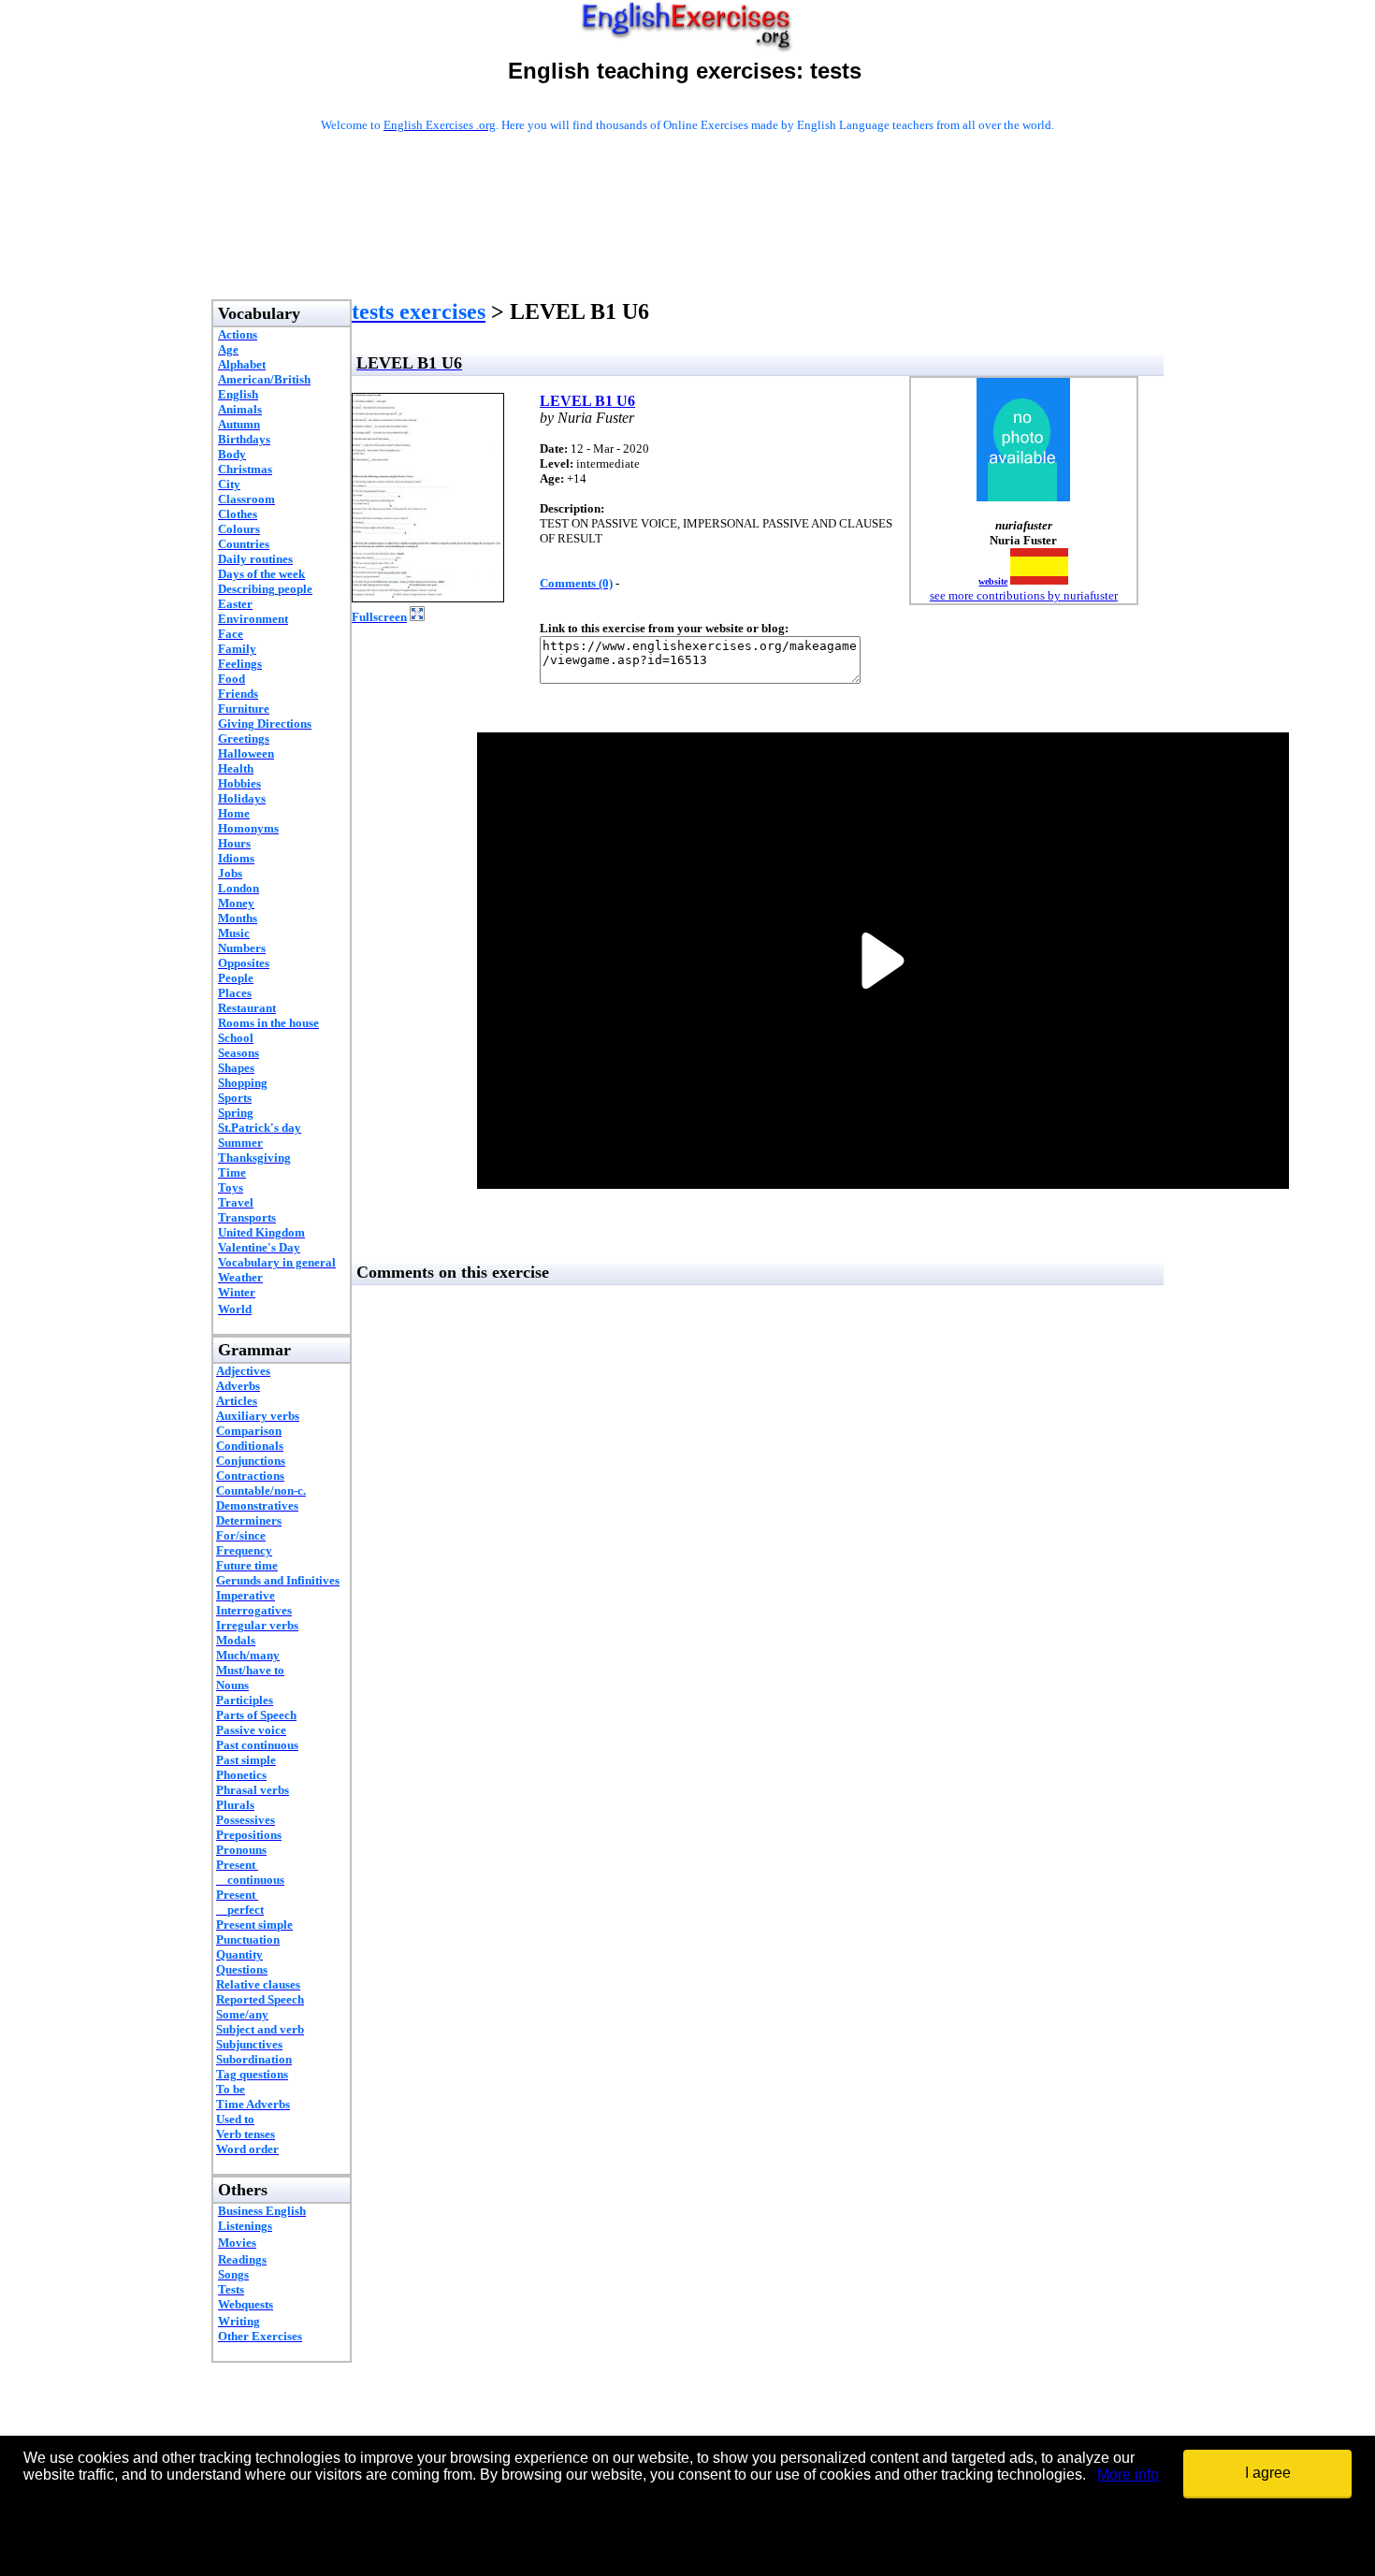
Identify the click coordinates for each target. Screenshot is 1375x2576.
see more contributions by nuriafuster (1024, 595)
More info (1128, 2475)
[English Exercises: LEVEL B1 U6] (428, 597)
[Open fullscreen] (417, 616)
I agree (1268, 2473)
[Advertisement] (687, 240)
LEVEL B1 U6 (587, 401)
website (993, 581)
